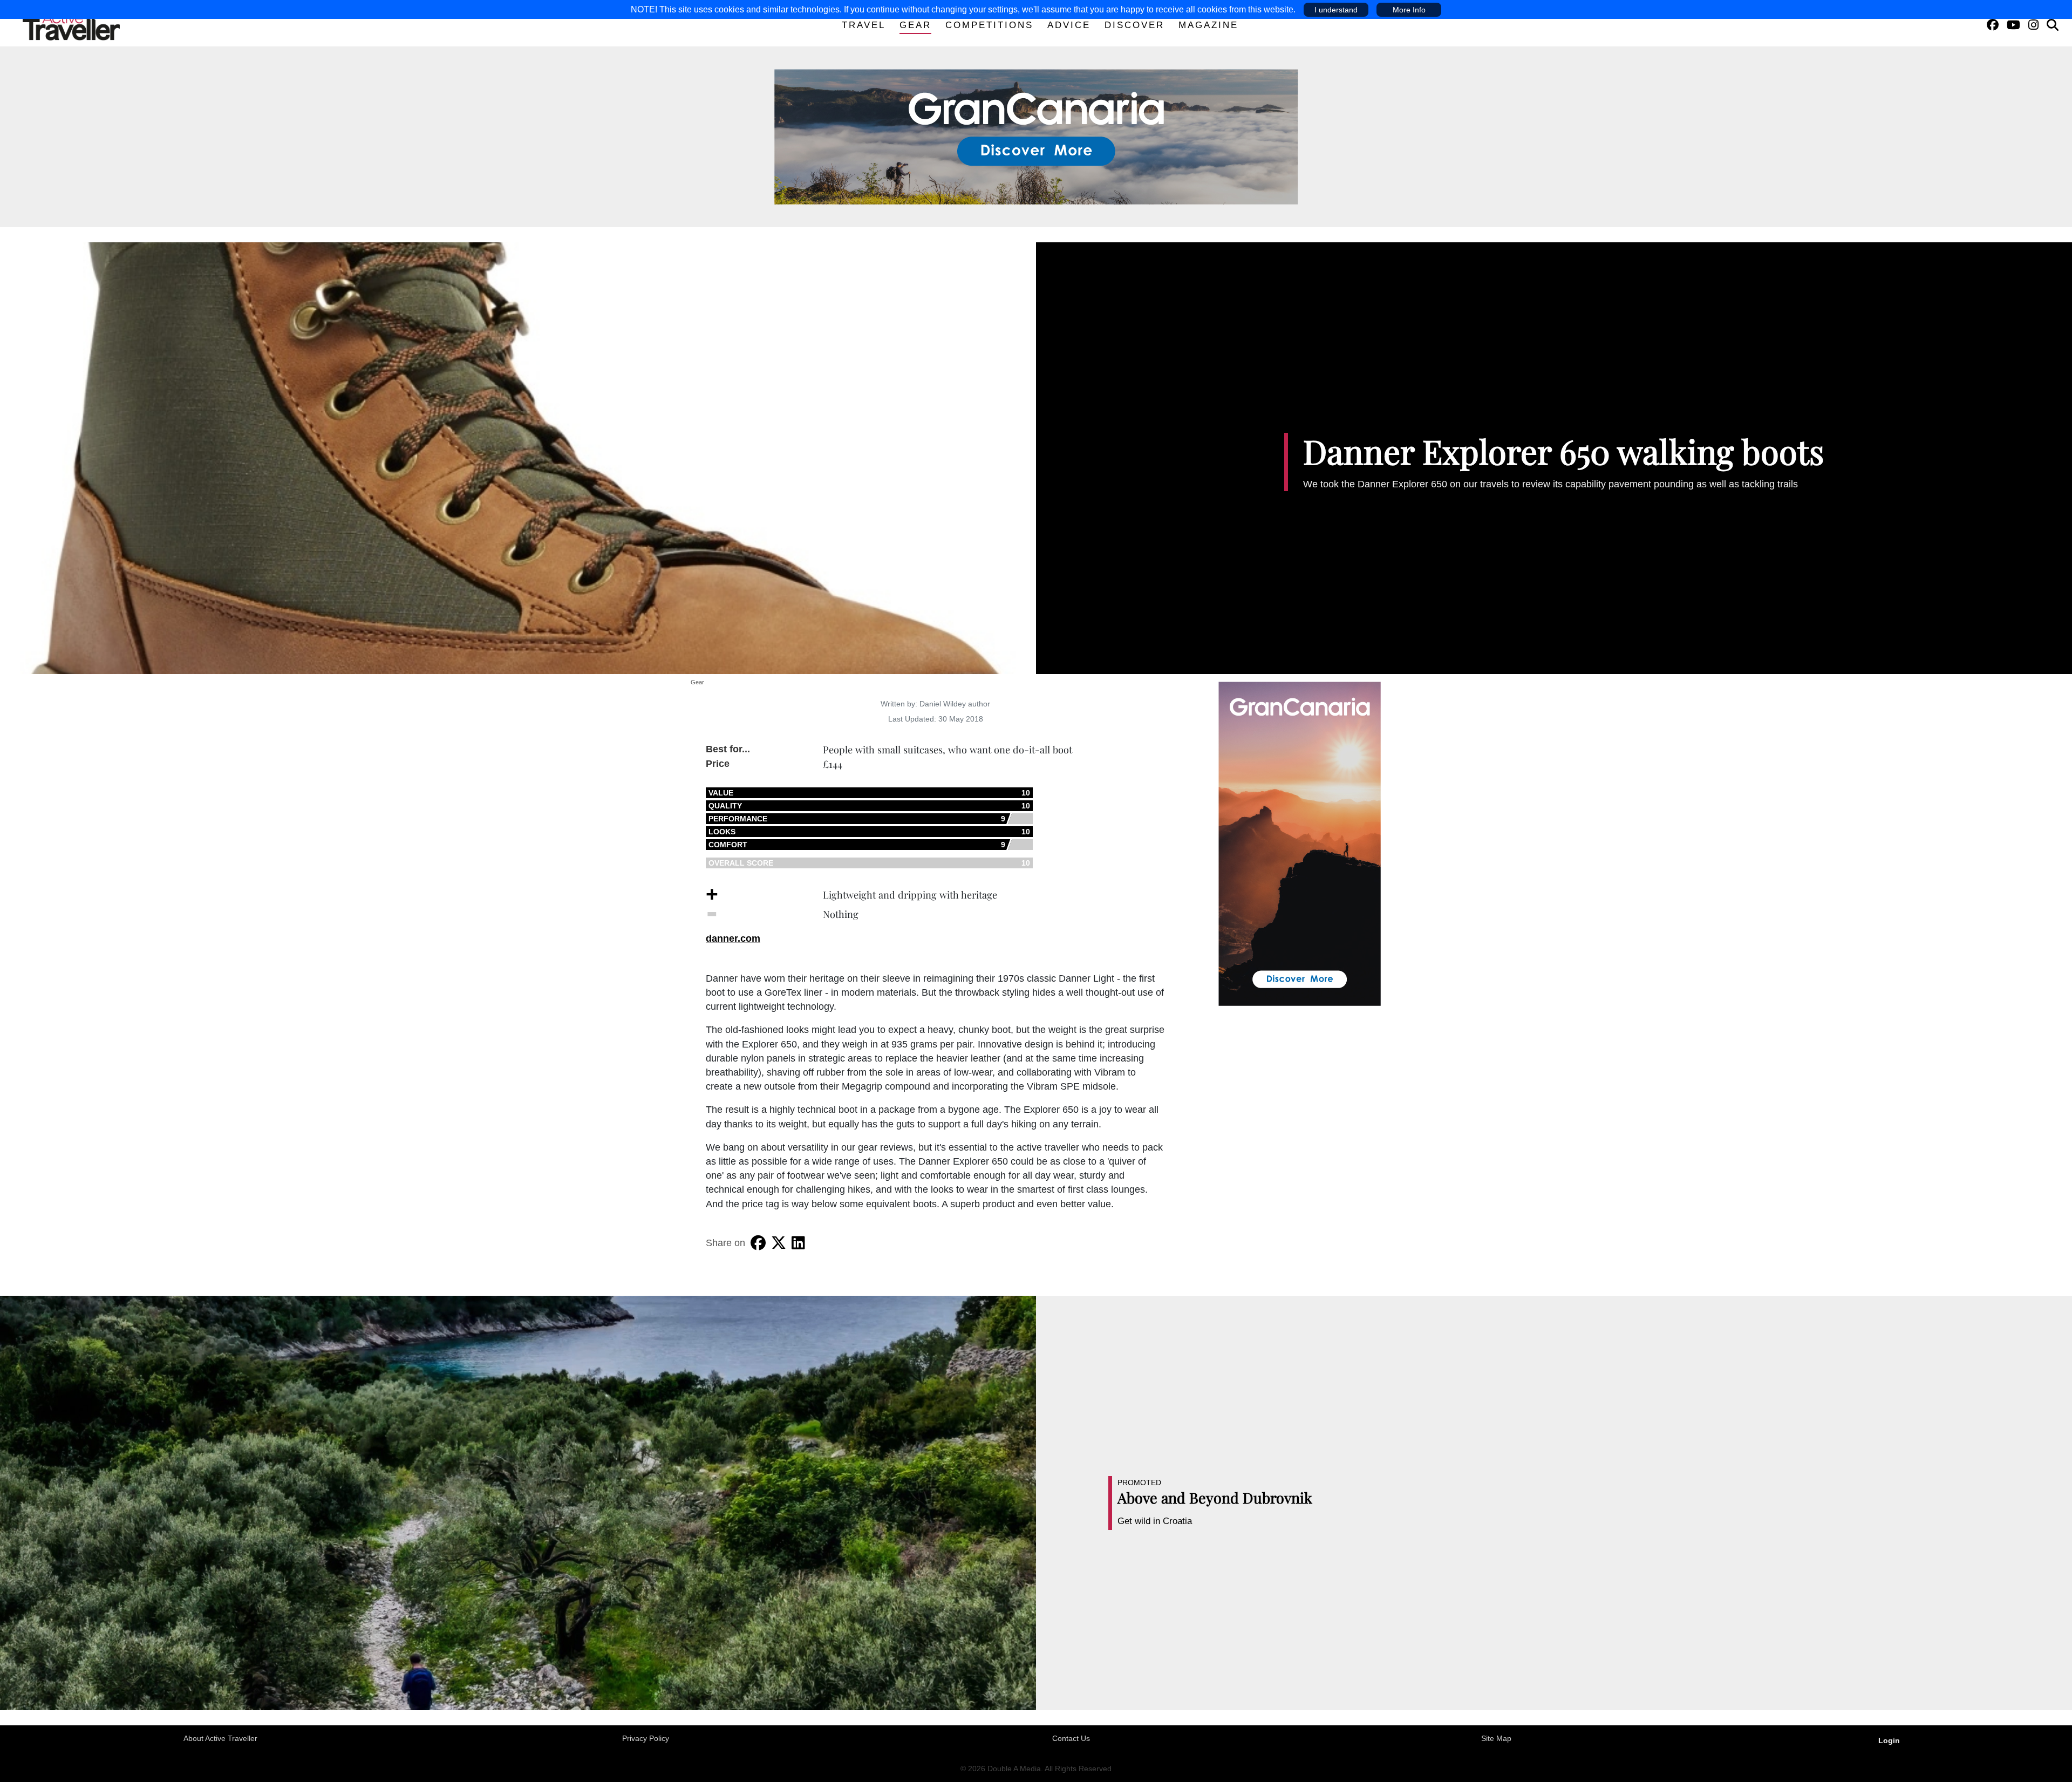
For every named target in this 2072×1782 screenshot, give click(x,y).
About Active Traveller (220, 1738)
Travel (864, 25)
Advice (1069, 25)
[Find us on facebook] (1993, 25)
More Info (1409, 10)
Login (1889, 1740)
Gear (915, 25)
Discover (1134, 25)
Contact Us (1071, 1738)
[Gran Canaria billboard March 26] (1036, 136)
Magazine (1208, 25)
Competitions (989, 25)
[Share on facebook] (758, 1243)
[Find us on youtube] (2013, 25)
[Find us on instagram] (2033, 25)
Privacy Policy (646, 1738)
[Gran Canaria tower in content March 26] (1300, 843)
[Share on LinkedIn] (798, 1243)
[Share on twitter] (779, 1243)
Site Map (1496, 1738)
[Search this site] (2053, 25)
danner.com (733, 938)
